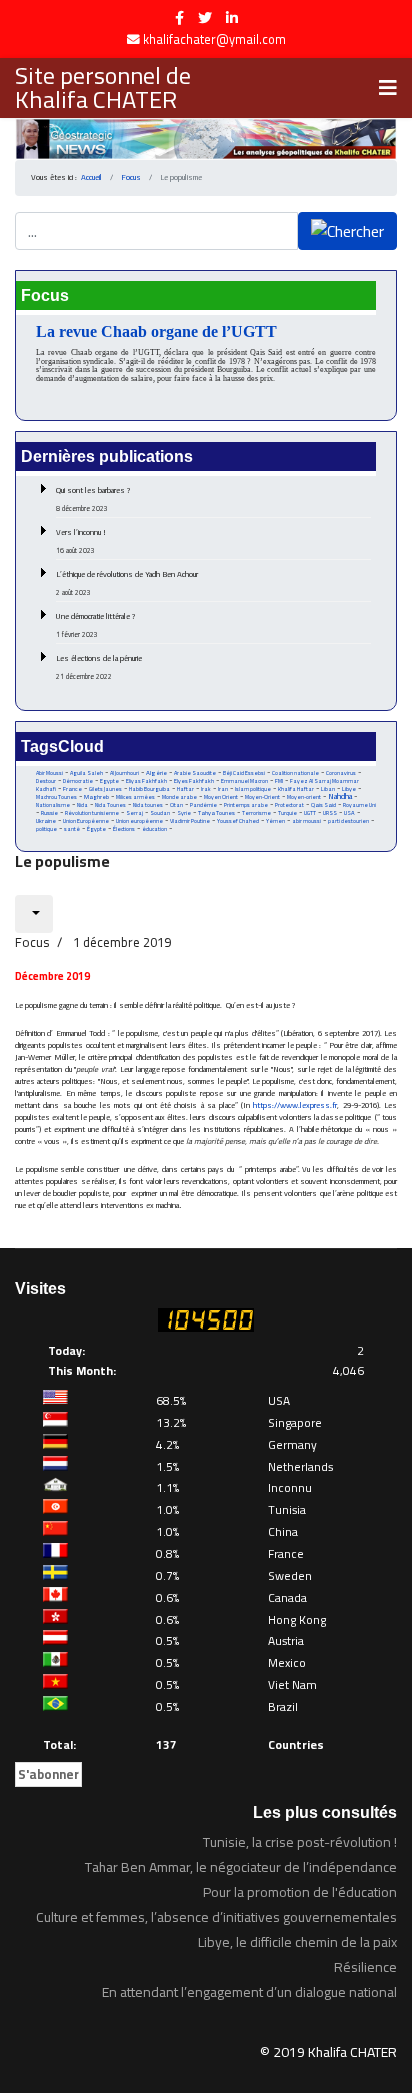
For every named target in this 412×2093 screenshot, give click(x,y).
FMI (279, 781)
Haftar (185, 788)
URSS (330, 813)
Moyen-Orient (262, 797)
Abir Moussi (49, 773)
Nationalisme (53, 805)
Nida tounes (148, 805)
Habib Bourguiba (149, 789)
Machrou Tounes (56, 796)
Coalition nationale (295, 773)
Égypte (96, 829)
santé (72, 829)
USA (349, 812)
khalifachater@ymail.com (214, 39)
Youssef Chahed (238, 821)
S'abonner (48, 1774)
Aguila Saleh (86, 773)
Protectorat (289, 805)
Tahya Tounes (216, 812)
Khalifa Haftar (296, 789)
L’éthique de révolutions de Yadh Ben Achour (127, 583)
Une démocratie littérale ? (96, 625)
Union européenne (139, 821)
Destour (46, 781)
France (72, 788)
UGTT (310, 812)
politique (46, 829)
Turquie (287, 812)
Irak (206, 789)
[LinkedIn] (232, 18)
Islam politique (253, 789)
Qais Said (323, 804)
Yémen (275, 821)
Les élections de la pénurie (99, 667)
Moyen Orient (221, 796)
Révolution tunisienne (92, 813)
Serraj (134, 813)
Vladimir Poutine (190, 821)
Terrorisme (256, 813)
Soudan (160, 813)
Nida (82, 805)
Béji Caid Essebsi (244, 773)
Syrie (184, 812)
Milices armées (135, 797)
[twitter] (205, 18)
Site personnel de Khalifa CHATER (103, 88)
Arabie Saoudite (195, 773)
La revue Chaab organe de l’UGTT (156, 331)
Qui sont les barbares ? (93, 499)
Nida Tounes (110, 805)
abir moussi (306, 821)
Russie (49, 813)
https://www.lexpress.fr (295, 1105)
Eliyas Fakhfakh (146, 781)
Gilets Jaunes (105, 789)
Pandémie (203, 804)
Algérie (156, 773)
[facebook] (179, 18)
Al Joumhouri (124, 773)
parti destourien (348, 821)
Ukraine (46, 820)
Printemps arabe (246, 805)
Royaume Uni (359, 805)
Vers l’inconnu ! (81, 541)
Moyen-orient (304, 797)
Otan (176, 805)
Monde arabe (179, 796)
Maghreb (96, 796)
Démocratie (78, 781)
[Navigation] (388, 88)
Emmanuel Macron (244, 781)
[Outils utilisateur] (34, 914)
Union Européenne (86, 821)
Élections (124, 829)
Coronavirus (341, 773)
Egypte (109, 781)
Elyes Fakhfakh (194, 780)
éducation (154, 829)
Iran (223, 788)
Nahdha (340, 796)
